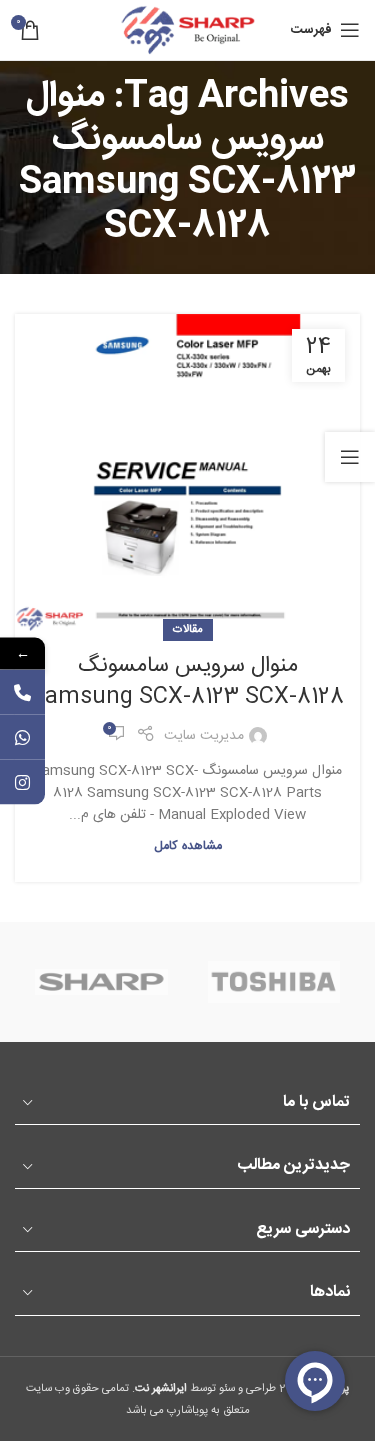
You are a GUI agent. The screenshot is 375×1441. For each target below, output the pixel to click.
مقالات (188, 629)
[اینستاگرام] (22, 781)
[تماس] (22, 691)
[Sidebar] (350, 457)
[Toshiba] (274, 982)
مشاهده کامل (188, 846)
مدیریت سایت (204, 736)
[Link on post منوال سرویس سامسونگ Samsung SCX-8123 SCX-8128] (187, 472)
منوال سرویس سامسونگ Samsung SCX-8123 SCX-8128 (187, 681)
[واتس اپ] (22, 736)
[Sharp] (101, 982)
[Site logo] (188, 31)
